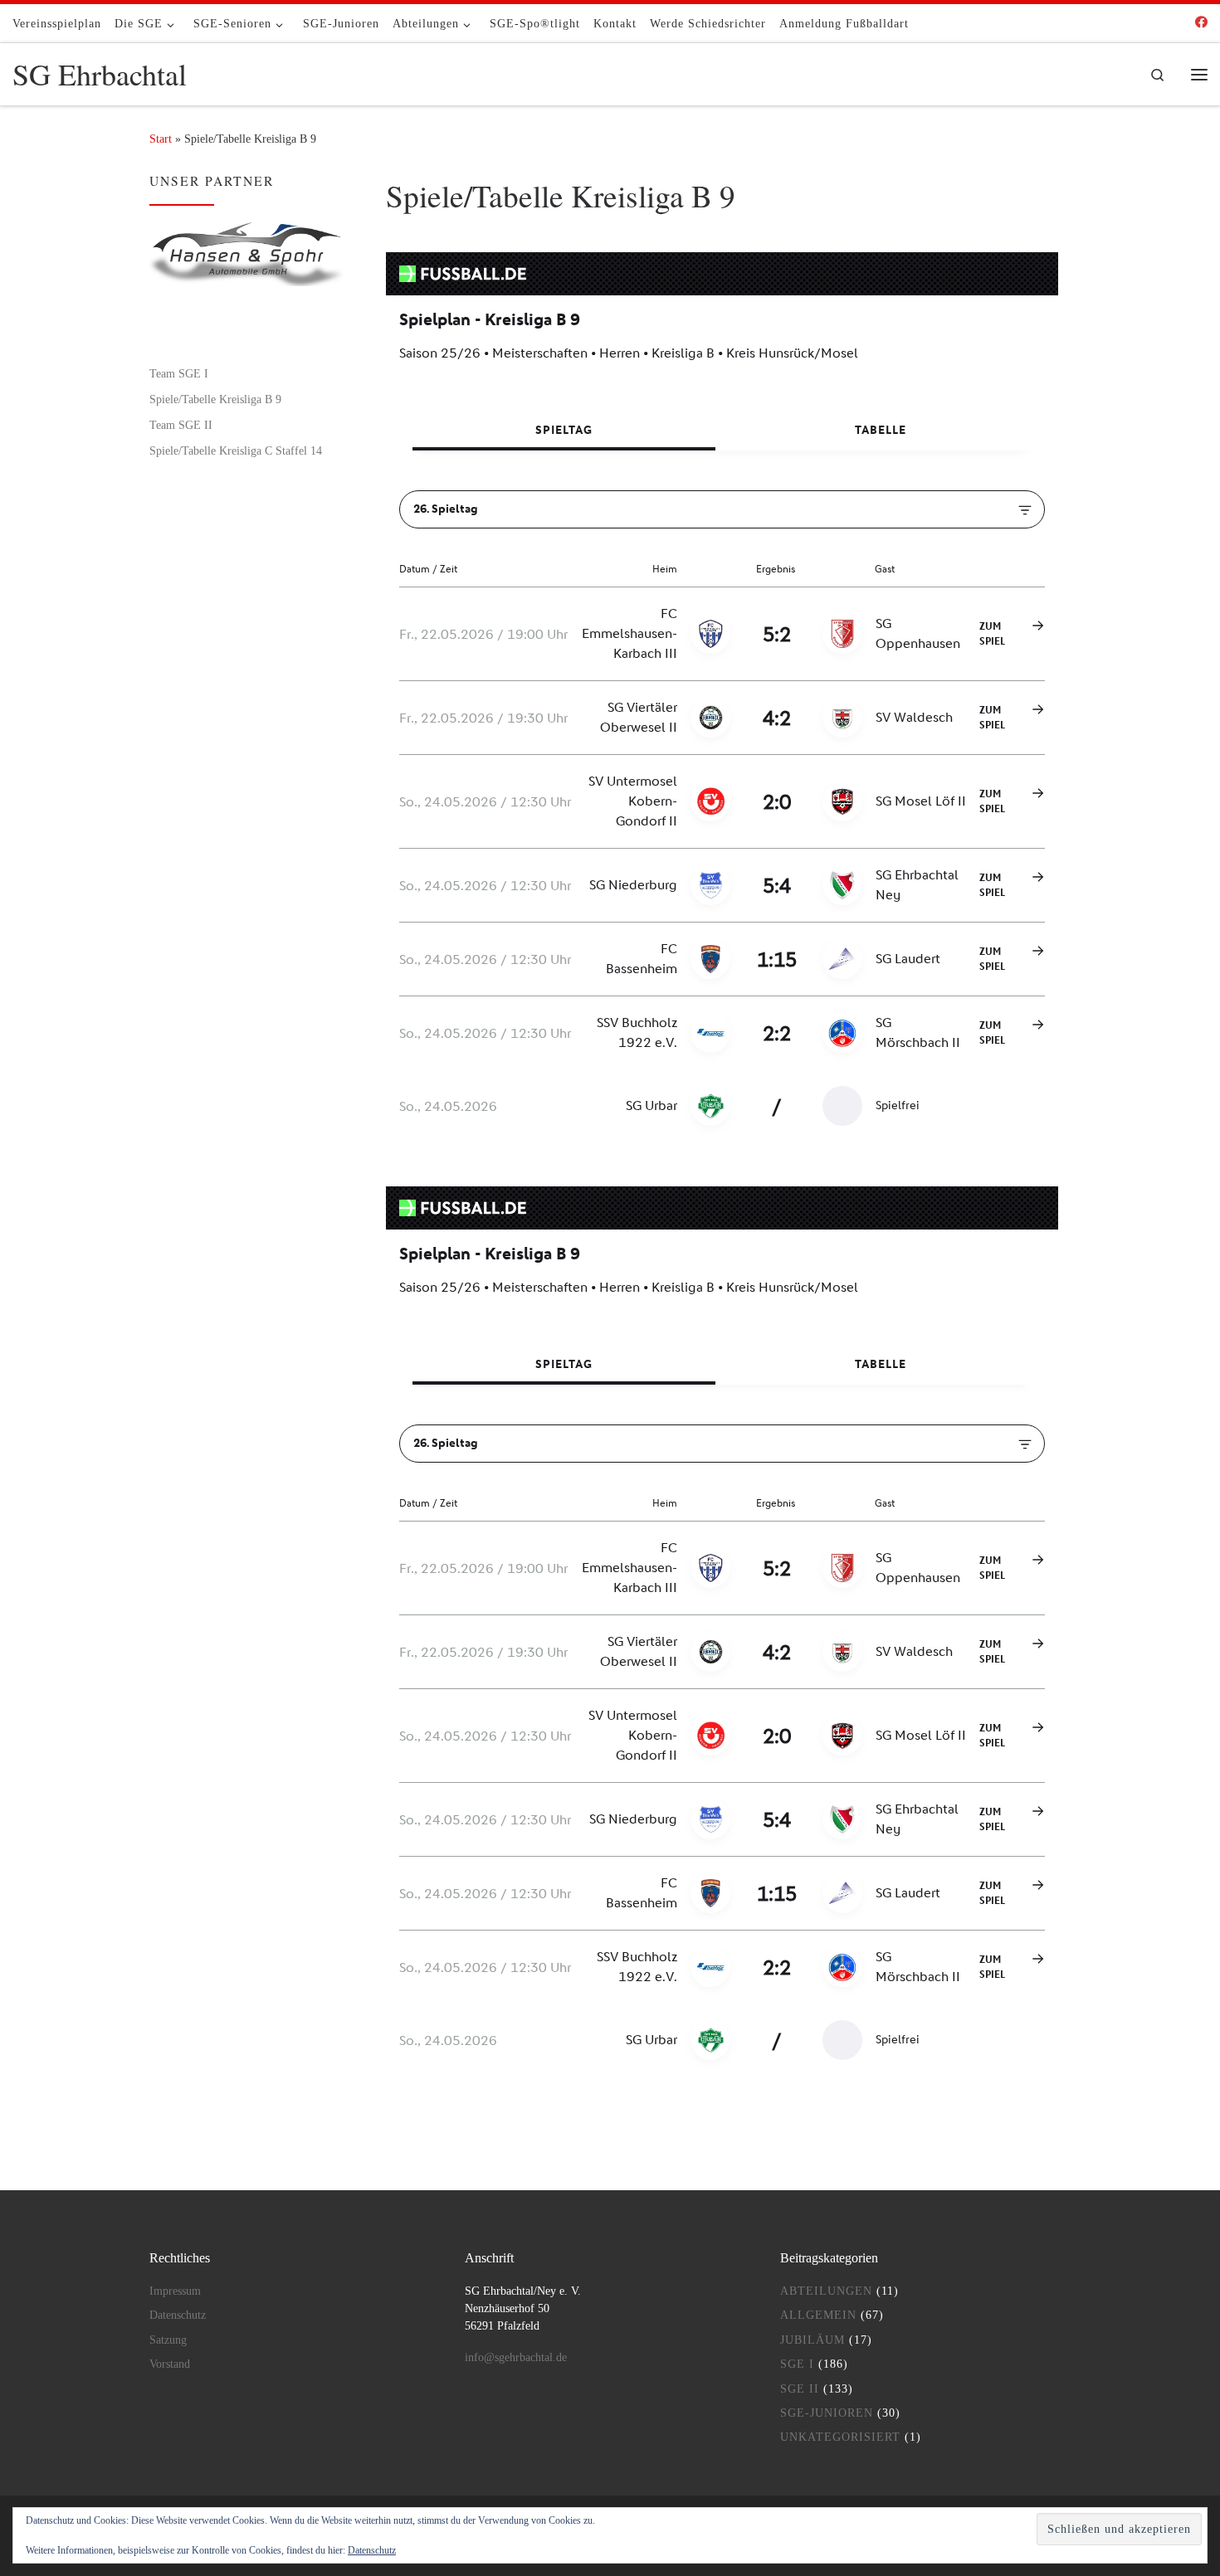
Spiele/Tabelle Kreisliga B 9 (215, 399)
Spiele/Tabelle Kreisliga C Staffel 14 (236, 450)
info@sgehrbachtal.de (516, 2357)
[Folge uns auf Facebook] (1201, 23)
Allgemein (818, 2315)
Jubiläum (813, 2340)
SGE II (800, 2389)
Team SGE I (179, 373)
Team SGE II (181, 425)
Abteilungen (826, 2291)
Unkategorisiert (840, 2437)
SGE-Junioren (827, 2413)
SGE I (797, 2364)
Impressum (175, 2291)
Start (161, 139)
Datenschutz (178, 2315)
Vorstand (170, 2364)
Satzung (168, 2340)
